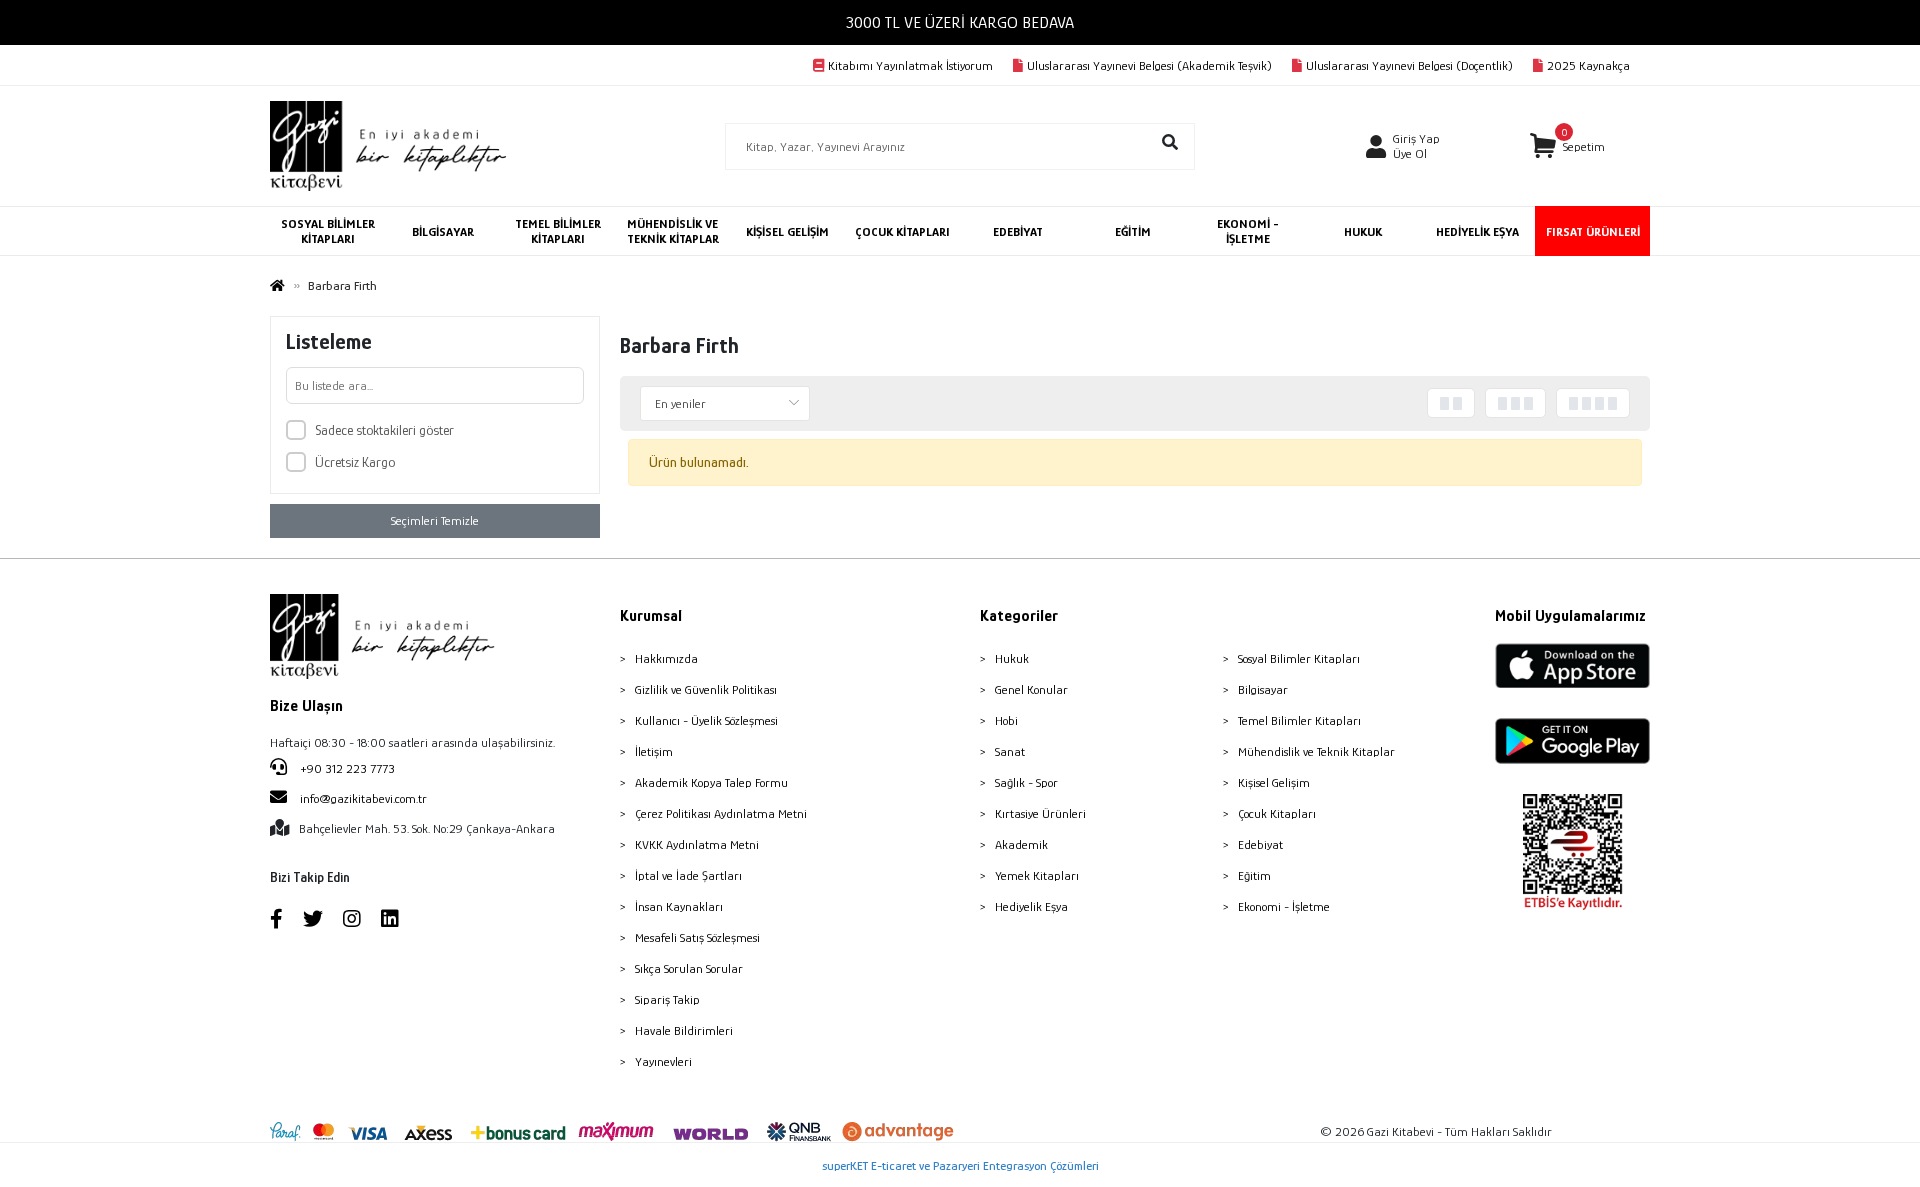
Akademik (1021, 844)
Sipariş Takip (667, 999)
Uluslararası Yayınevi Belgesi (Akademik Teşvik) (1149, 65)
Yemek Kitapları (1037, 875)
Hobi (1006, 720)
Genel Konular (1031, 689)
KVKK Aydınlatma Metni (697, 844)
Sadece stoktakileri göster (384, 430)
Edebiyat (1260, 844)
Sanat (1010, 751)
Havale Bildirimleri (684, 1030)
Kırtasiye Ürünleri (1040, 813)
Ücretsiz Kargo (355, 462)
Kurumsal (651, 616)
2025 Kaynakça (1588, 65)
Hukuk (1012, 658)
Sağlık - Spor (1026, 782)
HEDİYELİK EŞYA (1477, 231)
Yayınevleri (663, 1061)
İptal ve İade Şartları (688, 875)
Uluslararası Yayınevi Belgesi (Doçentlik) (1409, 65)
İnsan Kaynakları (679, 906)
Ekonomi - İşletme (1284, 906)
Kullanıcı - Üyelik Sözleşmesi (706, 720)
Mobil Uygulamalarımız (1570, 616)
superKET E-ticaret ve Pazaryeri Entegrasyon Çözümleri (960, 1165)
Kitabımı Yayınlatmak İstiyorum (910, 65)
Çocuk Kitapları (1277, 813)
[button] (1567, 146)
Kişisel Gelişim (1274, 782)
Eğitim (1254, 875)
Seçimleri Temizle (435, 520)
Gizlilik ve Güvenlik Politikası (706, 689)
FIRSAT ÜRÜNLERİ (1593, 231)
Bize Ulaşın (306, 706)
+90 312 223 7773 (346, 768)
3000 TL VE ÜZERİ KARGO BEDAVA (960, 22)
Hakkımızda (666, 658)
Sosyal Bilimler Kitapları (1299, 658)
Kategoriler (1019, 616)
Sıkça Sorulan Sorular (689, 968)
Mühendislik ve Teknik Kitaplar (1316, 751)
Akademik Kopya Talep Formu (711, 782)
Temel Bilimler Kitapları (1299, 720)
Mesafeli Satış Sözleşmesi (697, 937)
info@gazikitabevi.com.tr (363, 798)
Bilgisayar (1263, 689)
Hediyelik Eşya (1031, 906)
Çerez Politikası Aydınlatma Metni (721, 813)
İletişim (654, 751)
